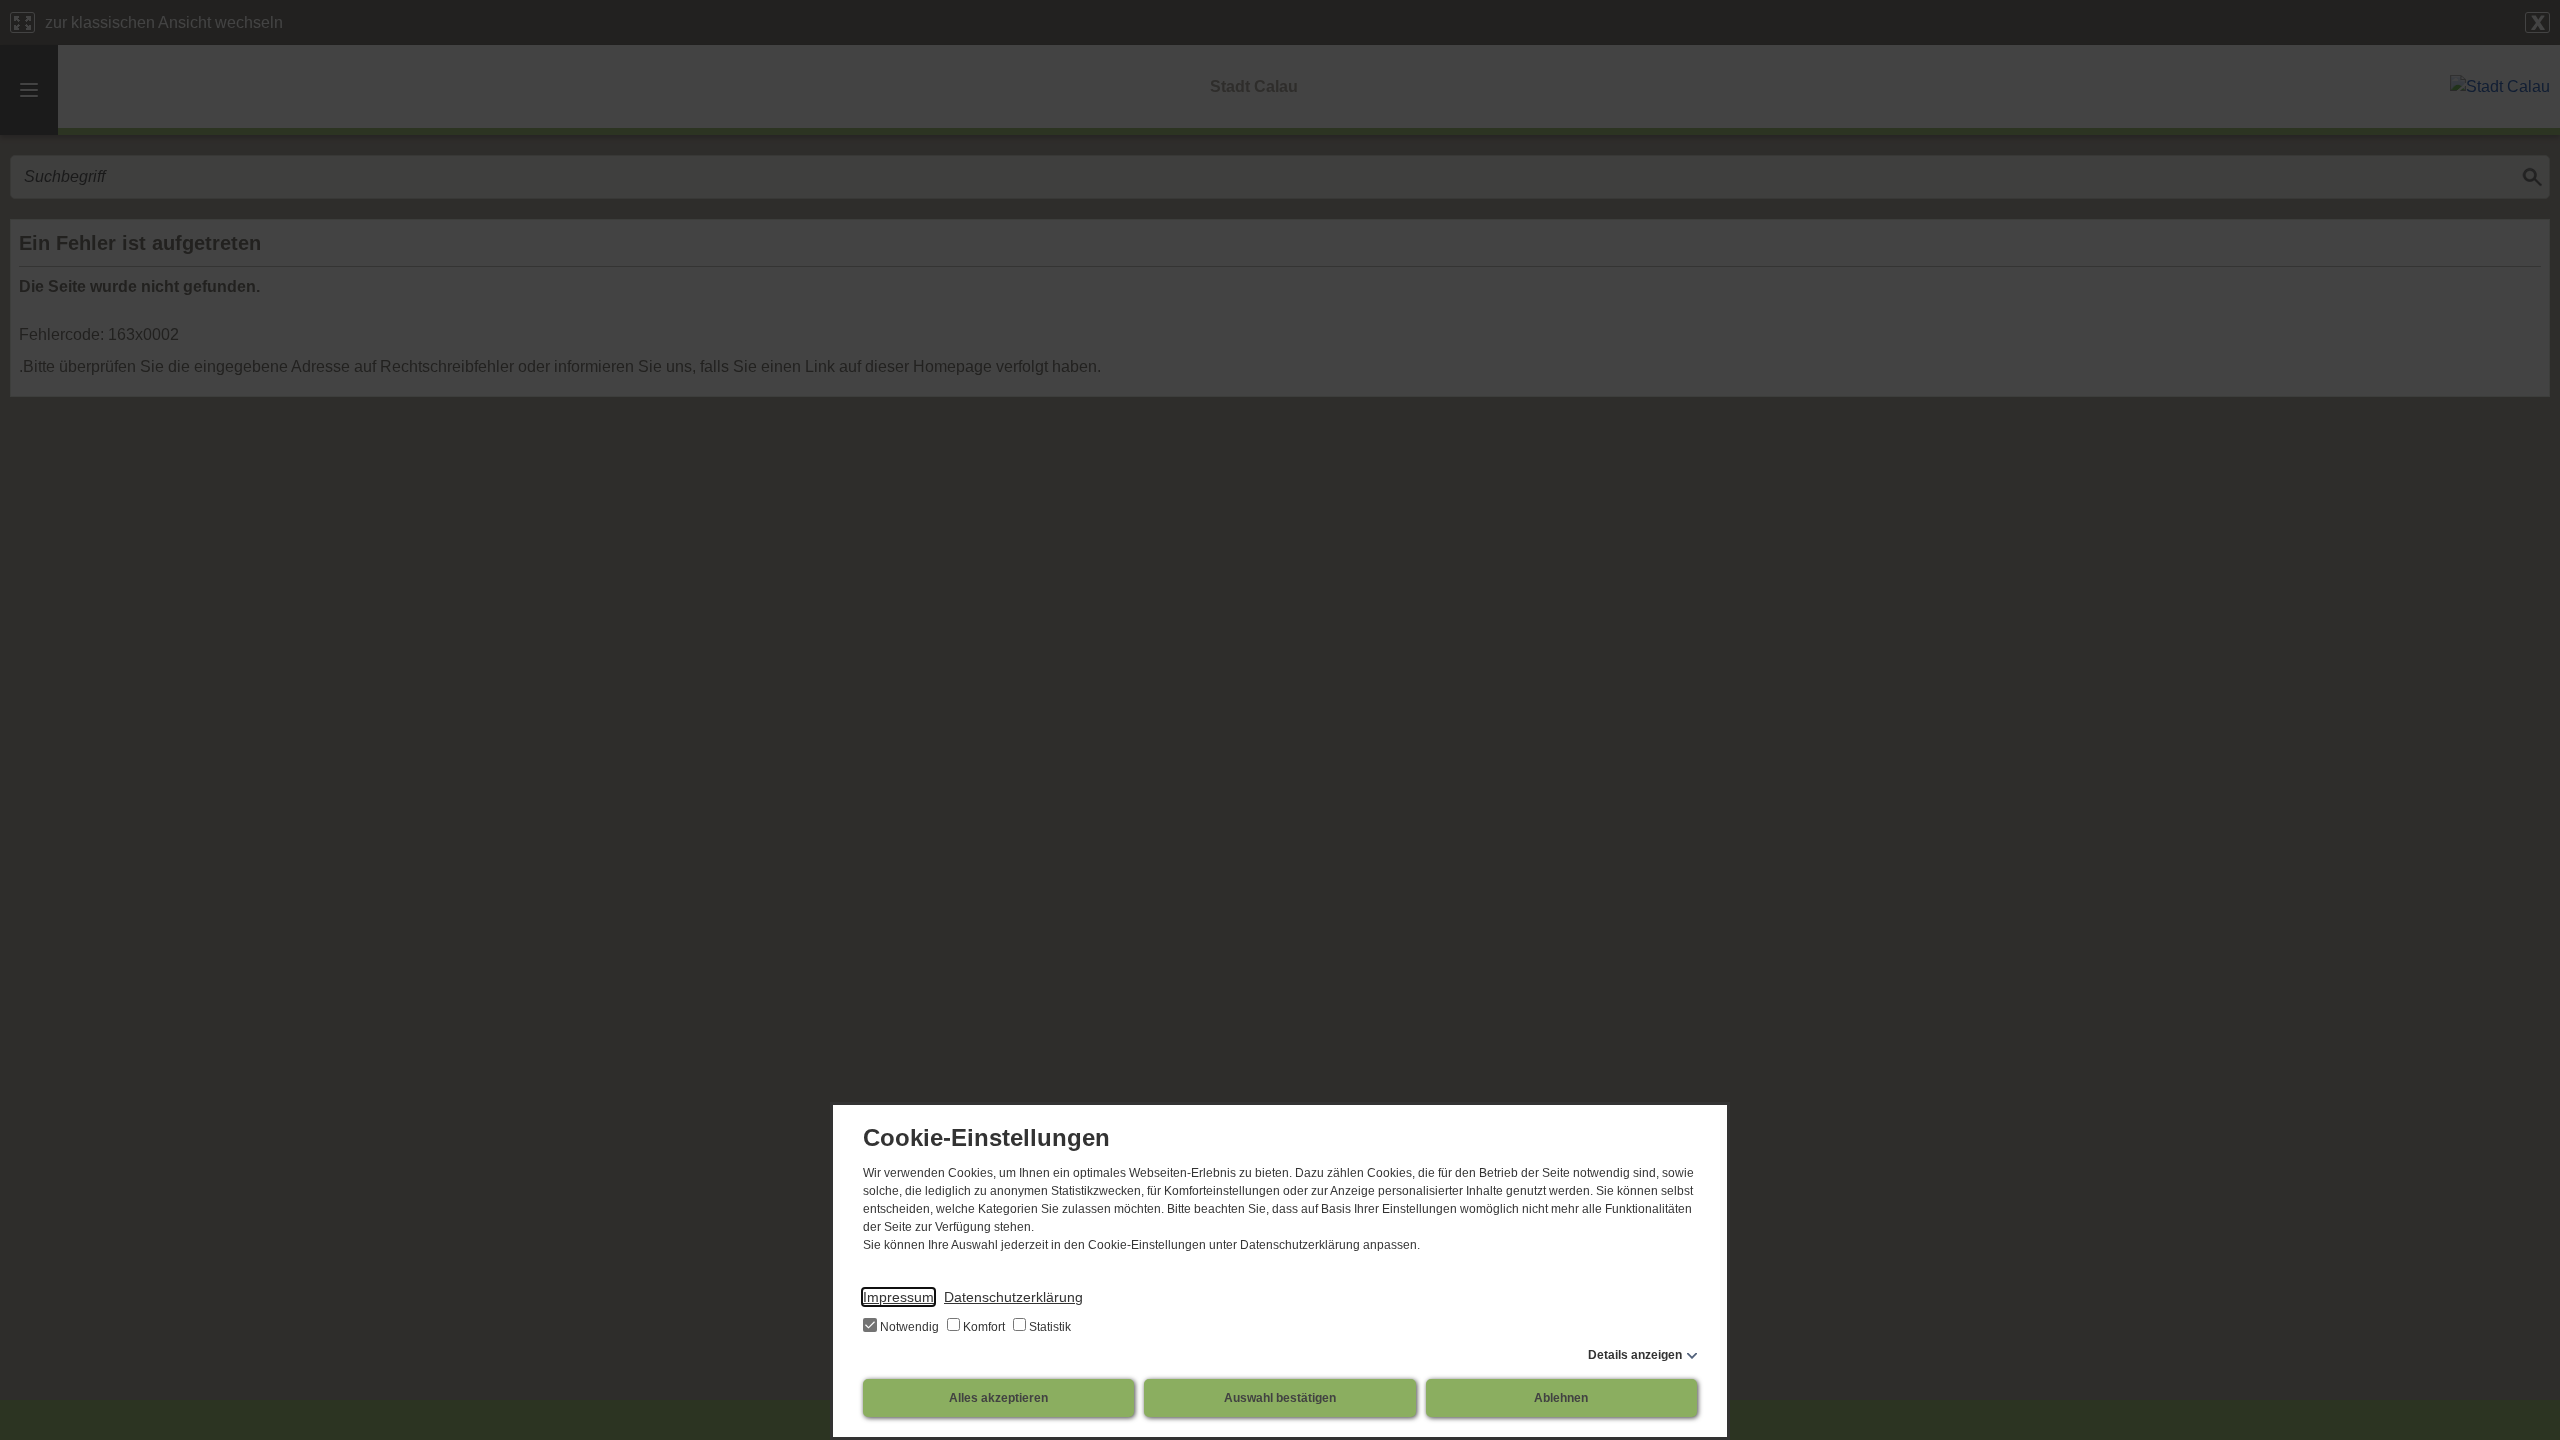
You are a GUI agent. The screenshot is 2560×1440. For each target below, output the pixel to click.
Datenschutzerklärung (1013, 1297)
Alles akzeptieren (998, 1398)
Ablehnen (1561, 1398)
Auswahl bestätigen (1280, 1398)
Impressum (898, 1297)
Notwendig (909, 1327)
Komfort (984, 1327)
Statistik (1048, 1327)
